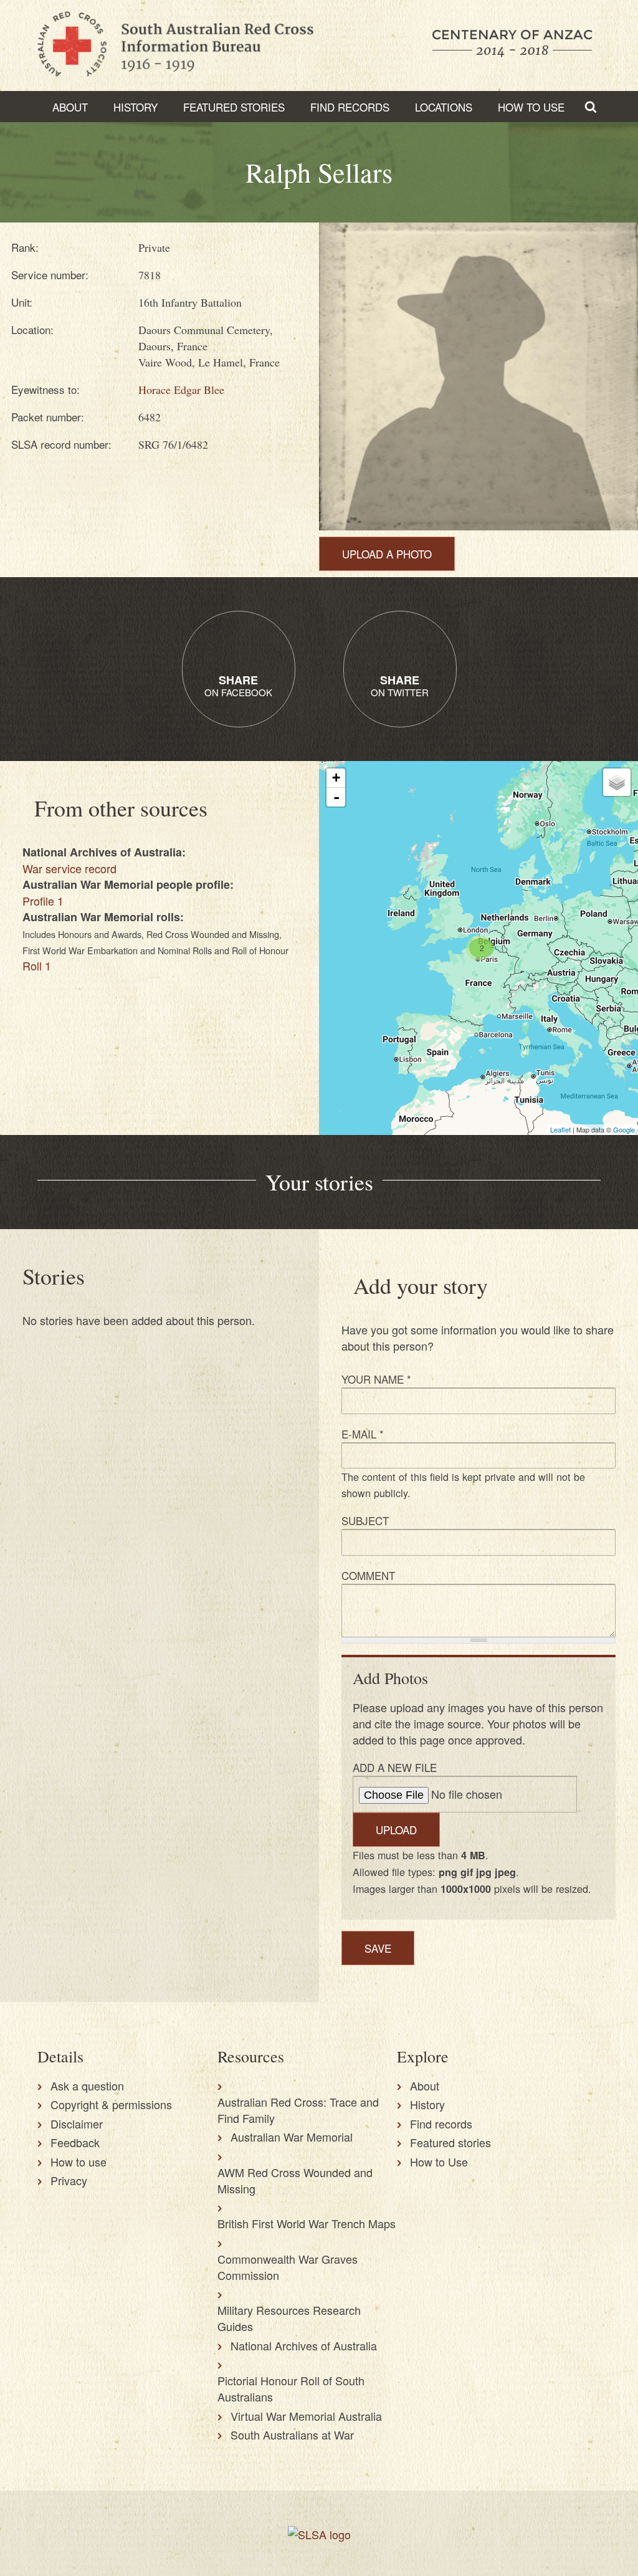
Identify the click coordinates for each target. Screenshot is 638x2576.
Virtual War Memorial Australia (306, 2416)
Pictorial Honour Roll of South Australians (291, 2388)
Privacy (69, 2180)
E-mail (363, 1434)
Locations (444, 107)
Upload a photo (387, 554)
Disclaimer (77, 2124)
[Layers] (617, 782)
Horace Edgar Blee (181, 390)
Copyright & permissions (111, 2104)
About (70, 107)
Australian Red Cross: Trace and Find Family (298, 2110)
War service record (69, 868)
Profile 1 (43, 901)
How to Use (531, 107)
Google (624, 1129)
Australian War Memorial (292, 2137)
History (136, 107)
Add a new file (395, 1767)
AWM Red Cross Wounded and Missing (295, 2180)
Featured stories (234, 107)
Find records (441, 2124)
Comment (368, 1575)
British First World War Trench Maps (307, 2223)
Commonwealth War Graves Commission (288, 2267)
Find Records (350, 107)
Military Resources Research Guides (289, 2318)
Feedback (75, 2142)
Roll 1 (37, 965)
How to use (79, 2162)
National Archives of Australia (304, 2345)
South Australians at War (292, 2435)
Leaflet (560, 1129)
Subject (365, 1520)
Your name (376, 1379)
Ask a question (87, 2085)
